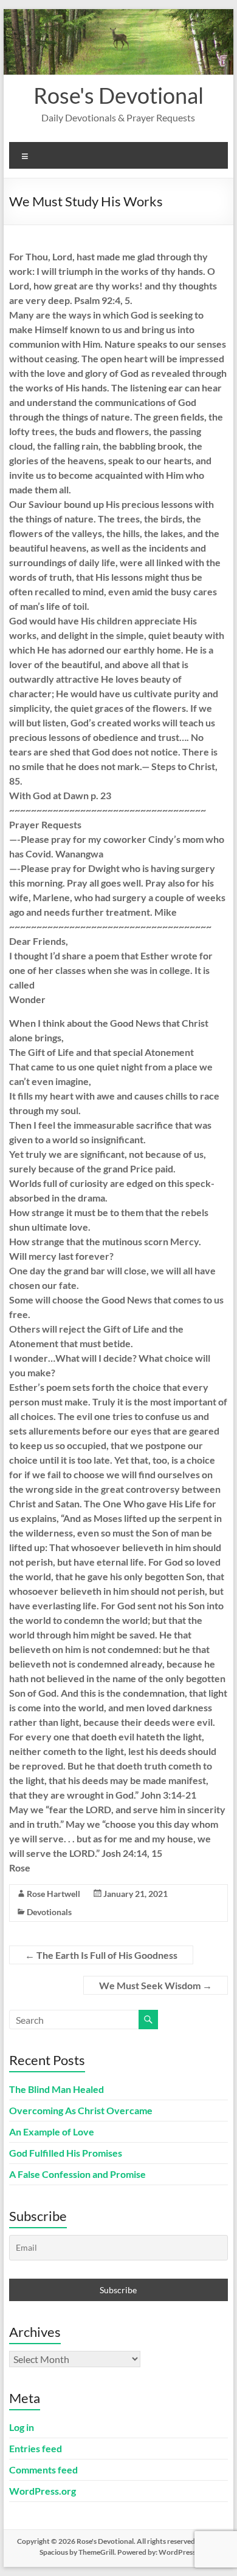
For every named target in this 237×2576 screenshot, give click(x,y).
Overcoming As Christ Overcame (81, 2110)
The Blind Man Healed (57, 2089)
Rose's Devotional (118, 95)
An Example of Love (52, 2131)
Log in (22, 2427)
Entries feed (36, 2448)
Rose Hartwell (53, 1894)
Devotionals (49, 1912)
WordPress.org (43, 2491)
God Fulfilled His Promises (66, 2153)
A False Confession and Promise (77, 2174)
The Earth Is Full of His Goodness (101, 1955)
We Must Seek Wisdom (156, 1985)
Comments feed (43, 2470)
